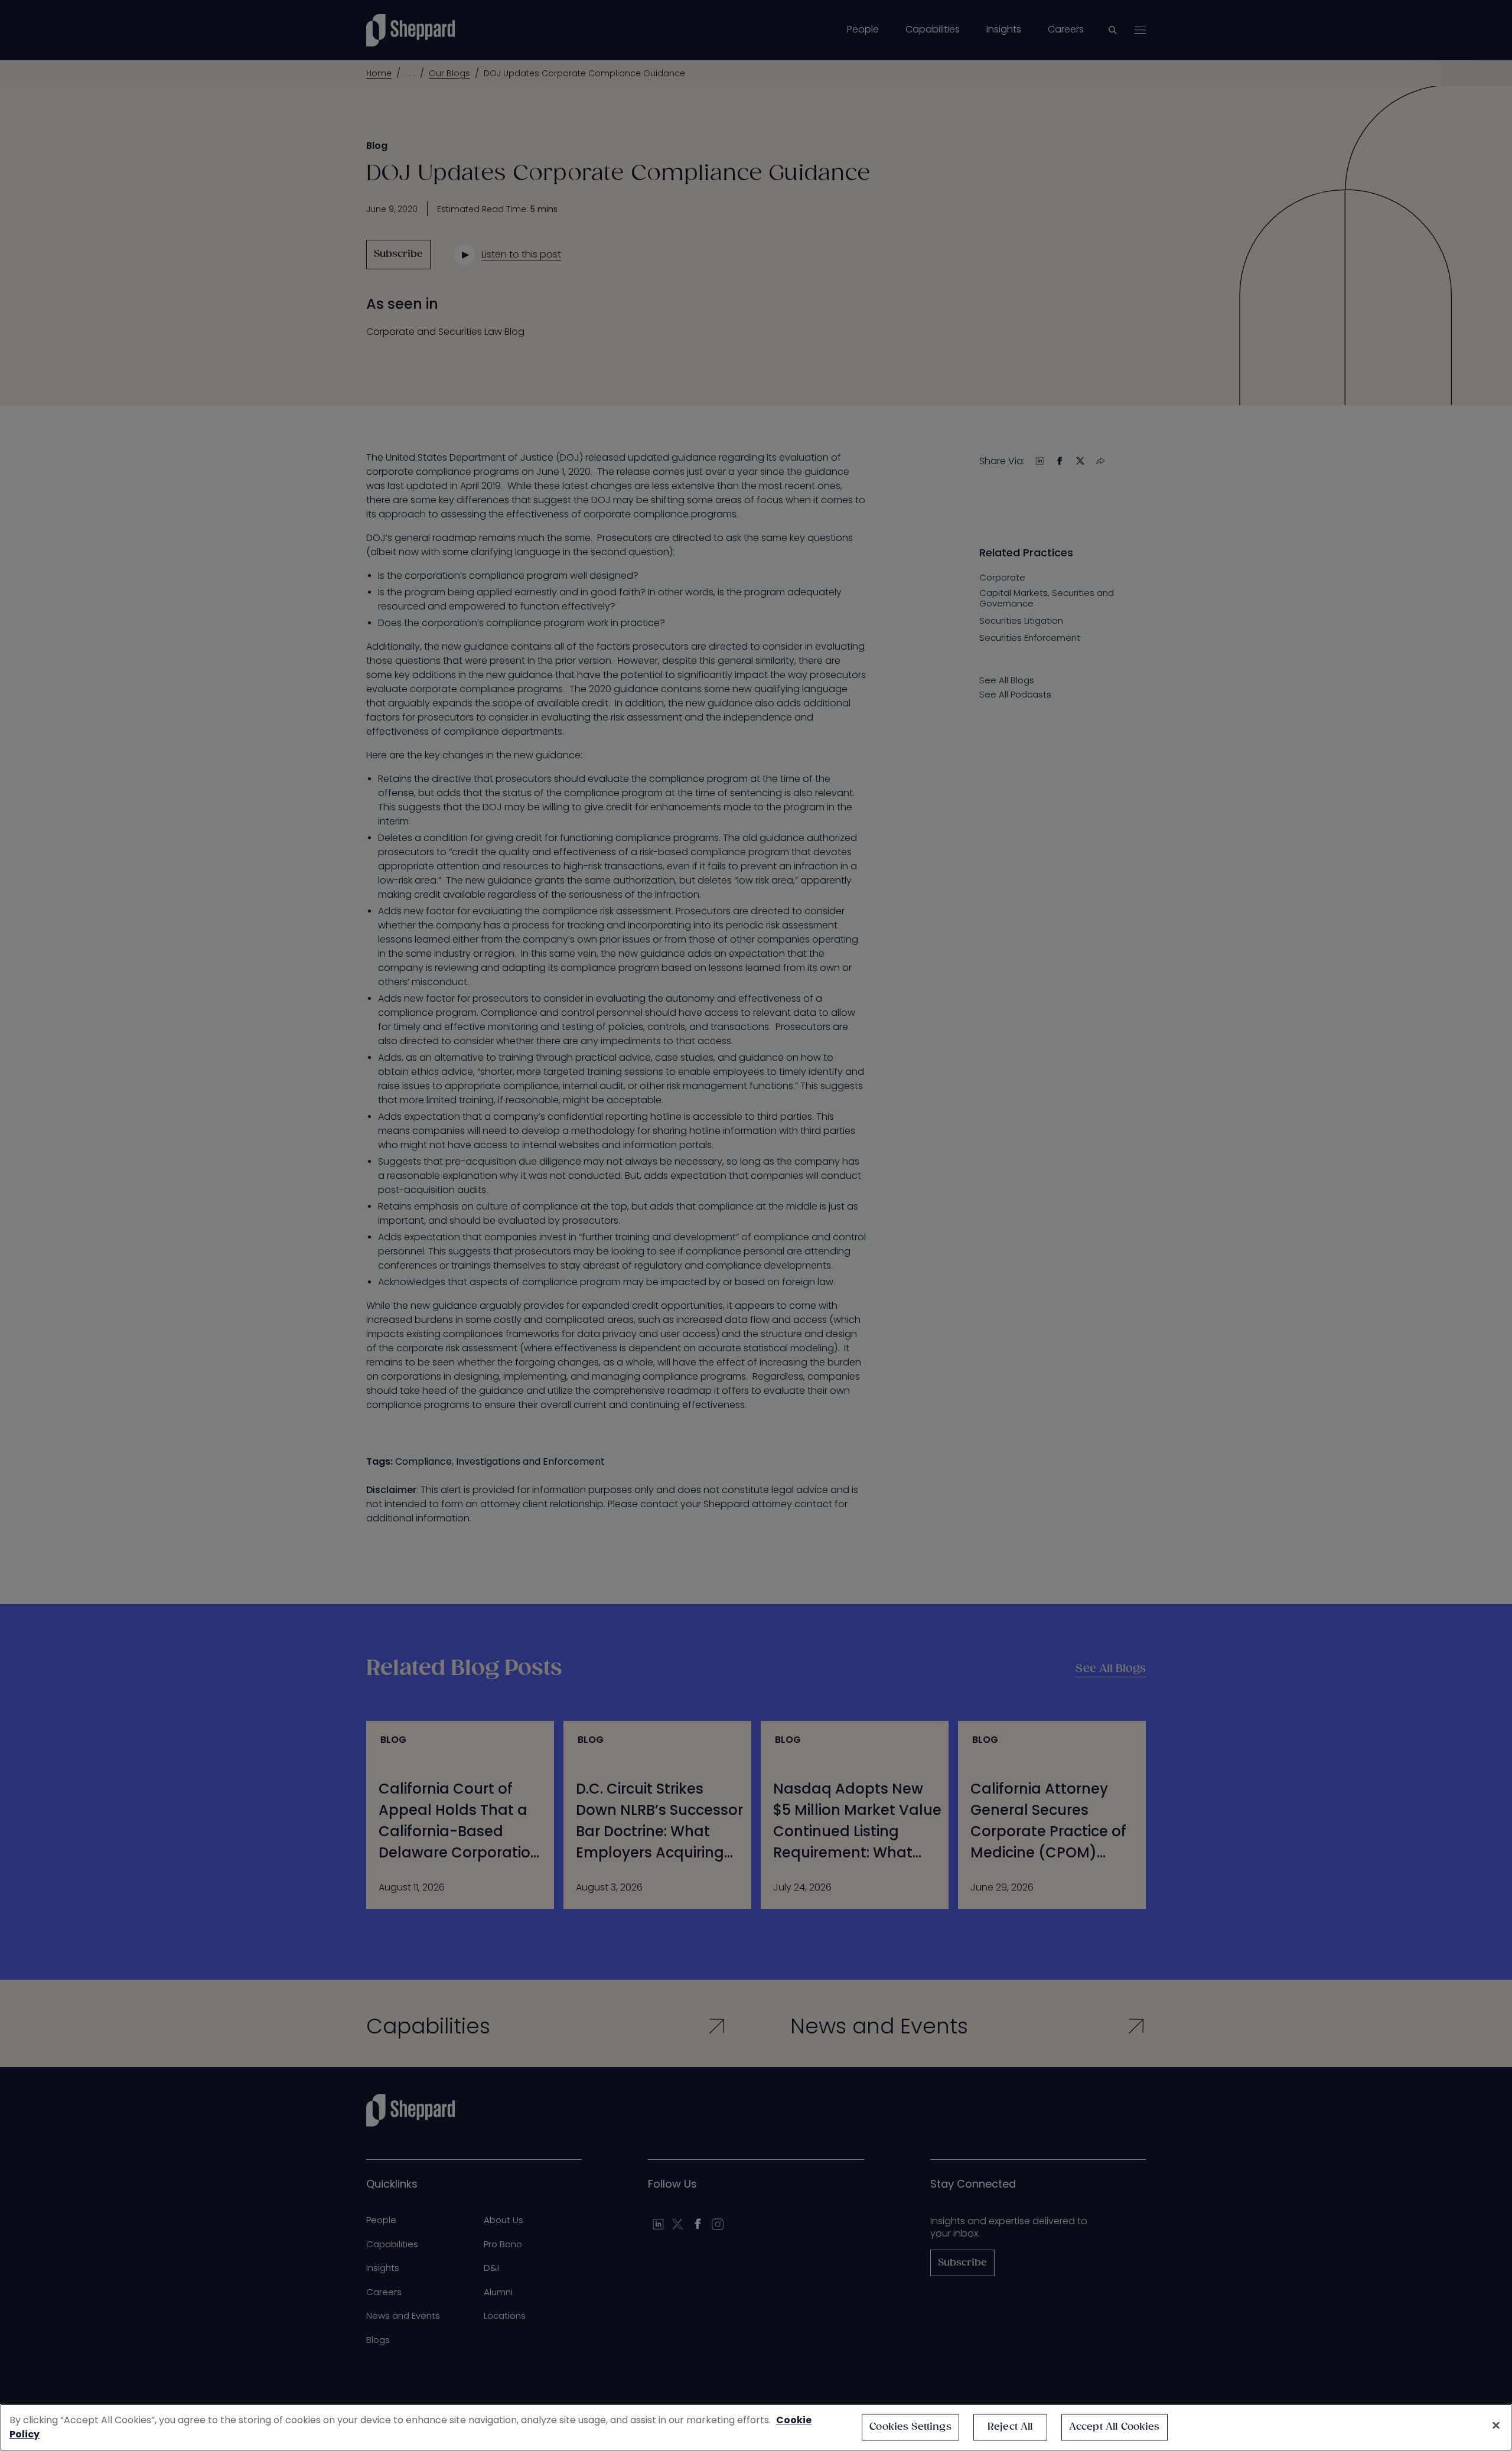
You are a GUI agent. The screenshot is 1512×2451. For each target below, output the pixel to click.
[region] (756, 2427)
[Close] (1496, 2426)
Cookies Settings (910, 2427)
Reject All (1010, 2427)
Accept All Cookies (1115, 2427)
